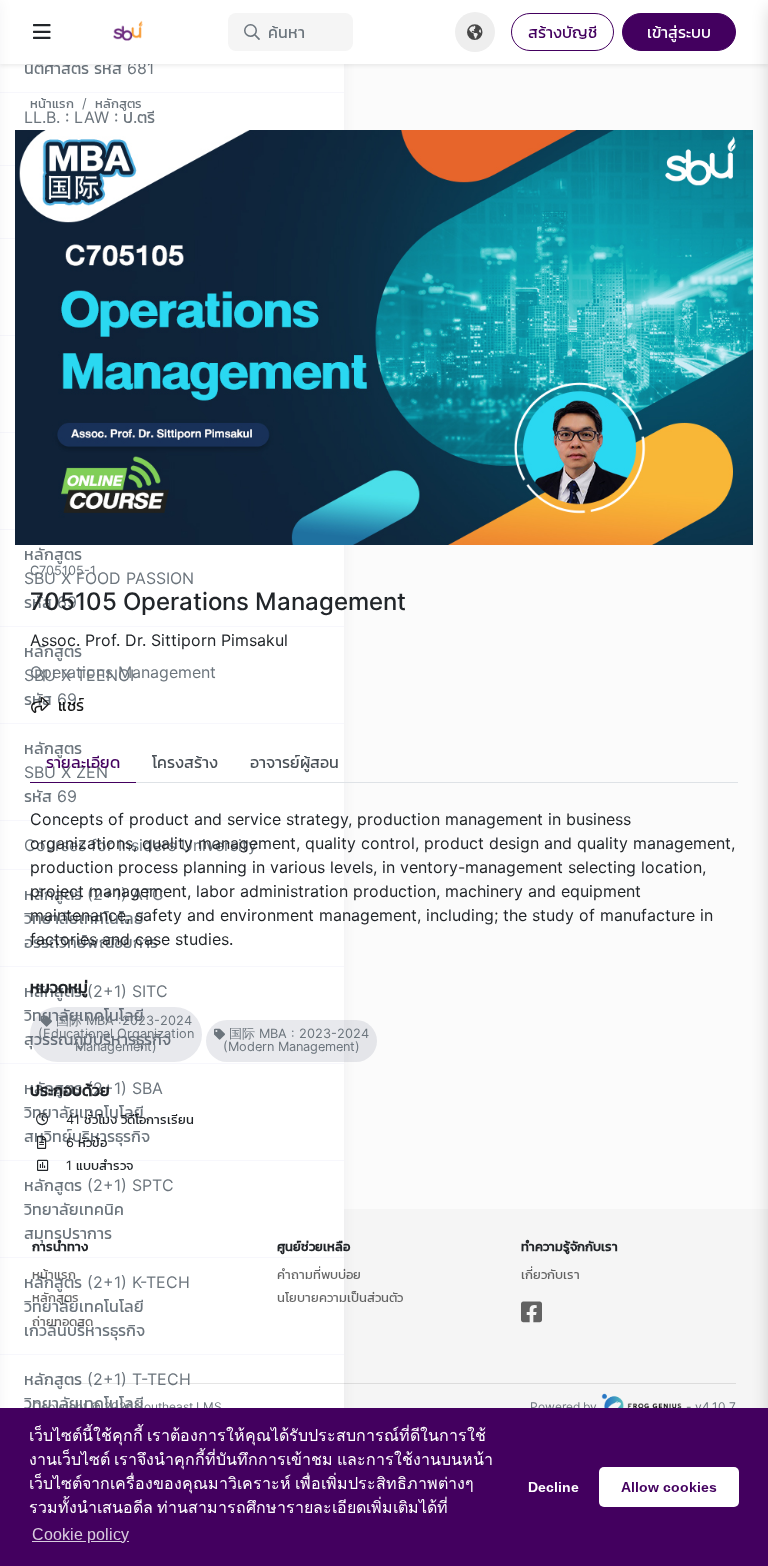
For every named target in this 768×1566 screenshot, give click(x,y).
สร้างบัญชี (562, 32)
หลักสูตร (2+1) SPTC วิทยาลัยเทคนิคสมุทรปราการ (99, 1209)
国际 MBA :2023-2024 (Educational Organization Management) (116, 1033)
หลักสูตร (118, 103)
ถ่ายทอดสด (62, 1321)
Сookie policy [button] (80, 1534)
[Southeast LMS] (140, 32)
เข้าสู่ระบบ (679, 32)
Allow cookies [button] (669, 1487)
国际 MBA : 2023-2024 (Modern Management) (296, 1040)
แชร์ (68, 705)
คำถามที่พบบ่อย (319, 1274)
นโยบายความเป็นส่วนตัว (340, 1297)
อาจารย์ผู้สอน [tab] (294, 762)
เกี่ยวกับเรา (550, 1274)
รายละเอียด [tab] (83, 762)
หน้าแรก (52, 103)
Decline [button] (553, 1487)
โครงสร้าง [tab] (185, 762)
